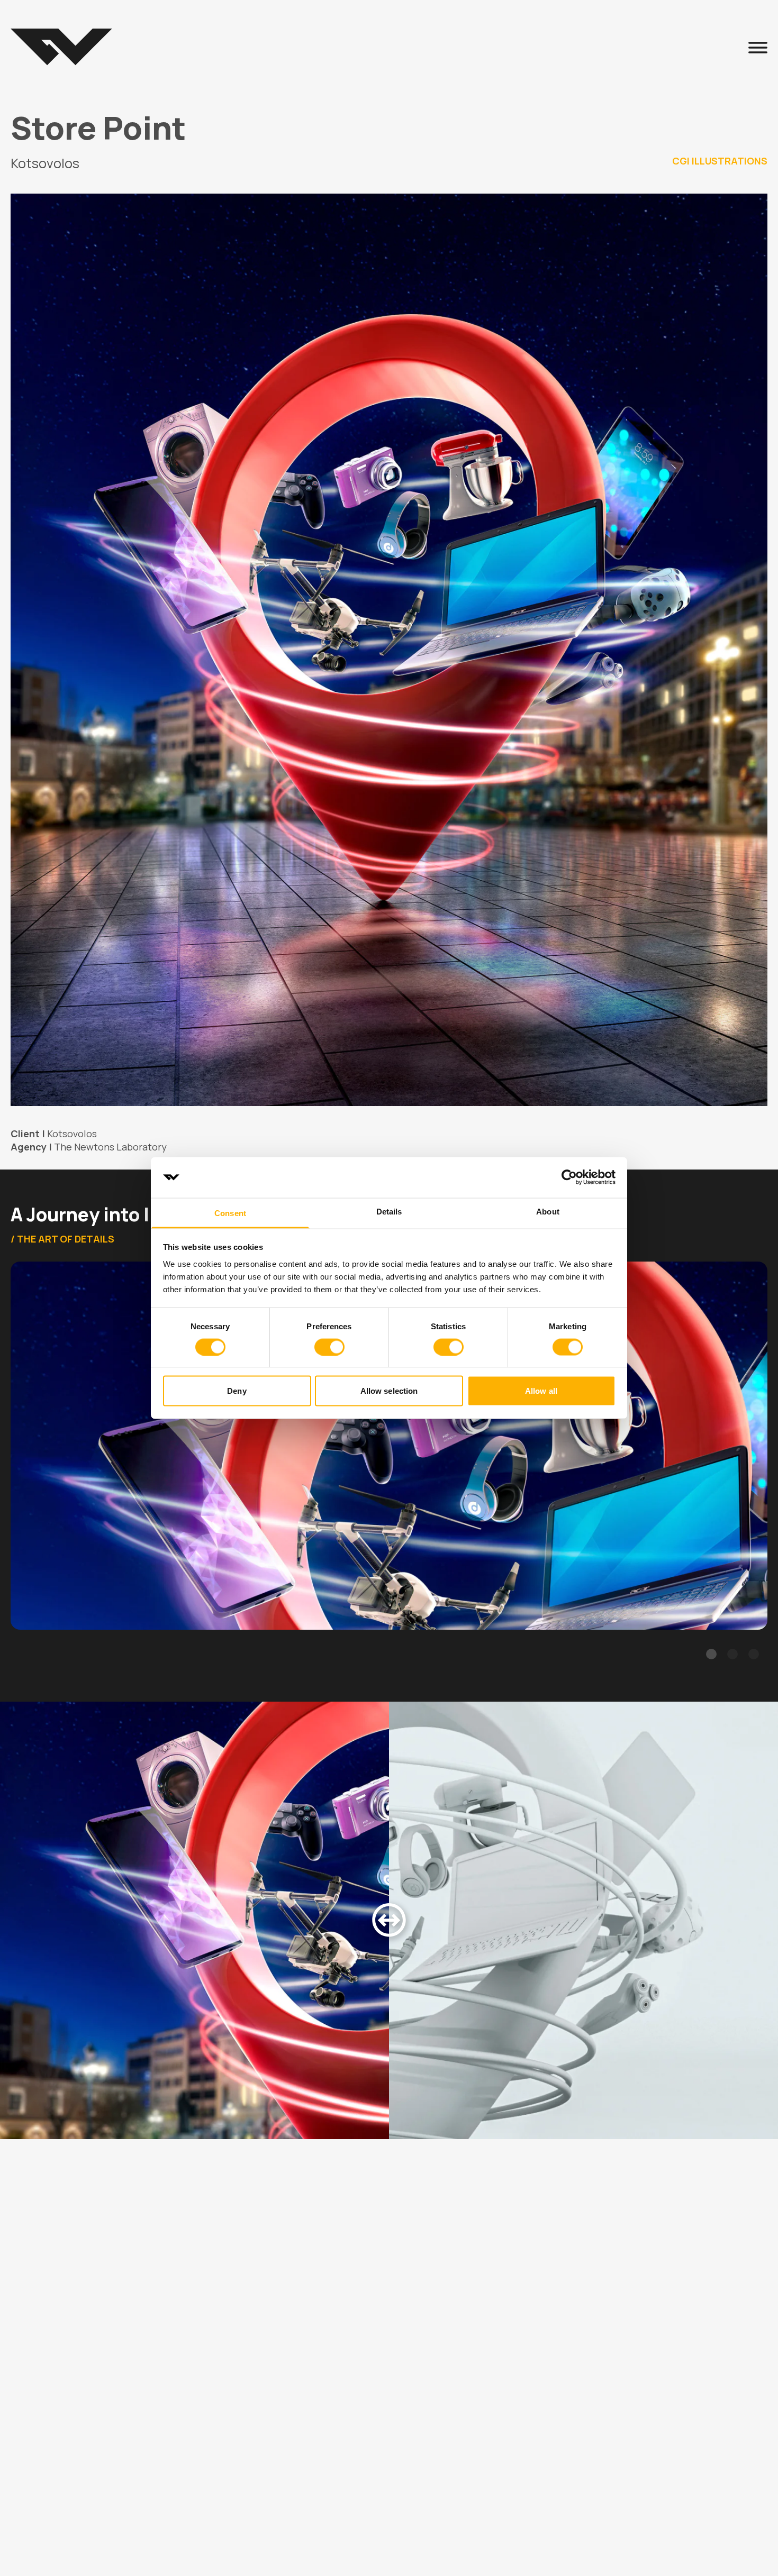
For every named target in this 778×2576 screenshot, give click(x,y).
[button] (711, 1654)
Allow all (541, 1391)
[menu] (758, 47)
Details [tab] (389, 1211)
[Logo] (61, 47)
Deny (237, 1391)
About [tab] (548, 1211)
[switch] (329, 1347)
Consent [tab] (230, 1213)
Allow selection (389, 1391)
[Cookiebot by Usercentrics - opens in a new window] (569, 1177)
